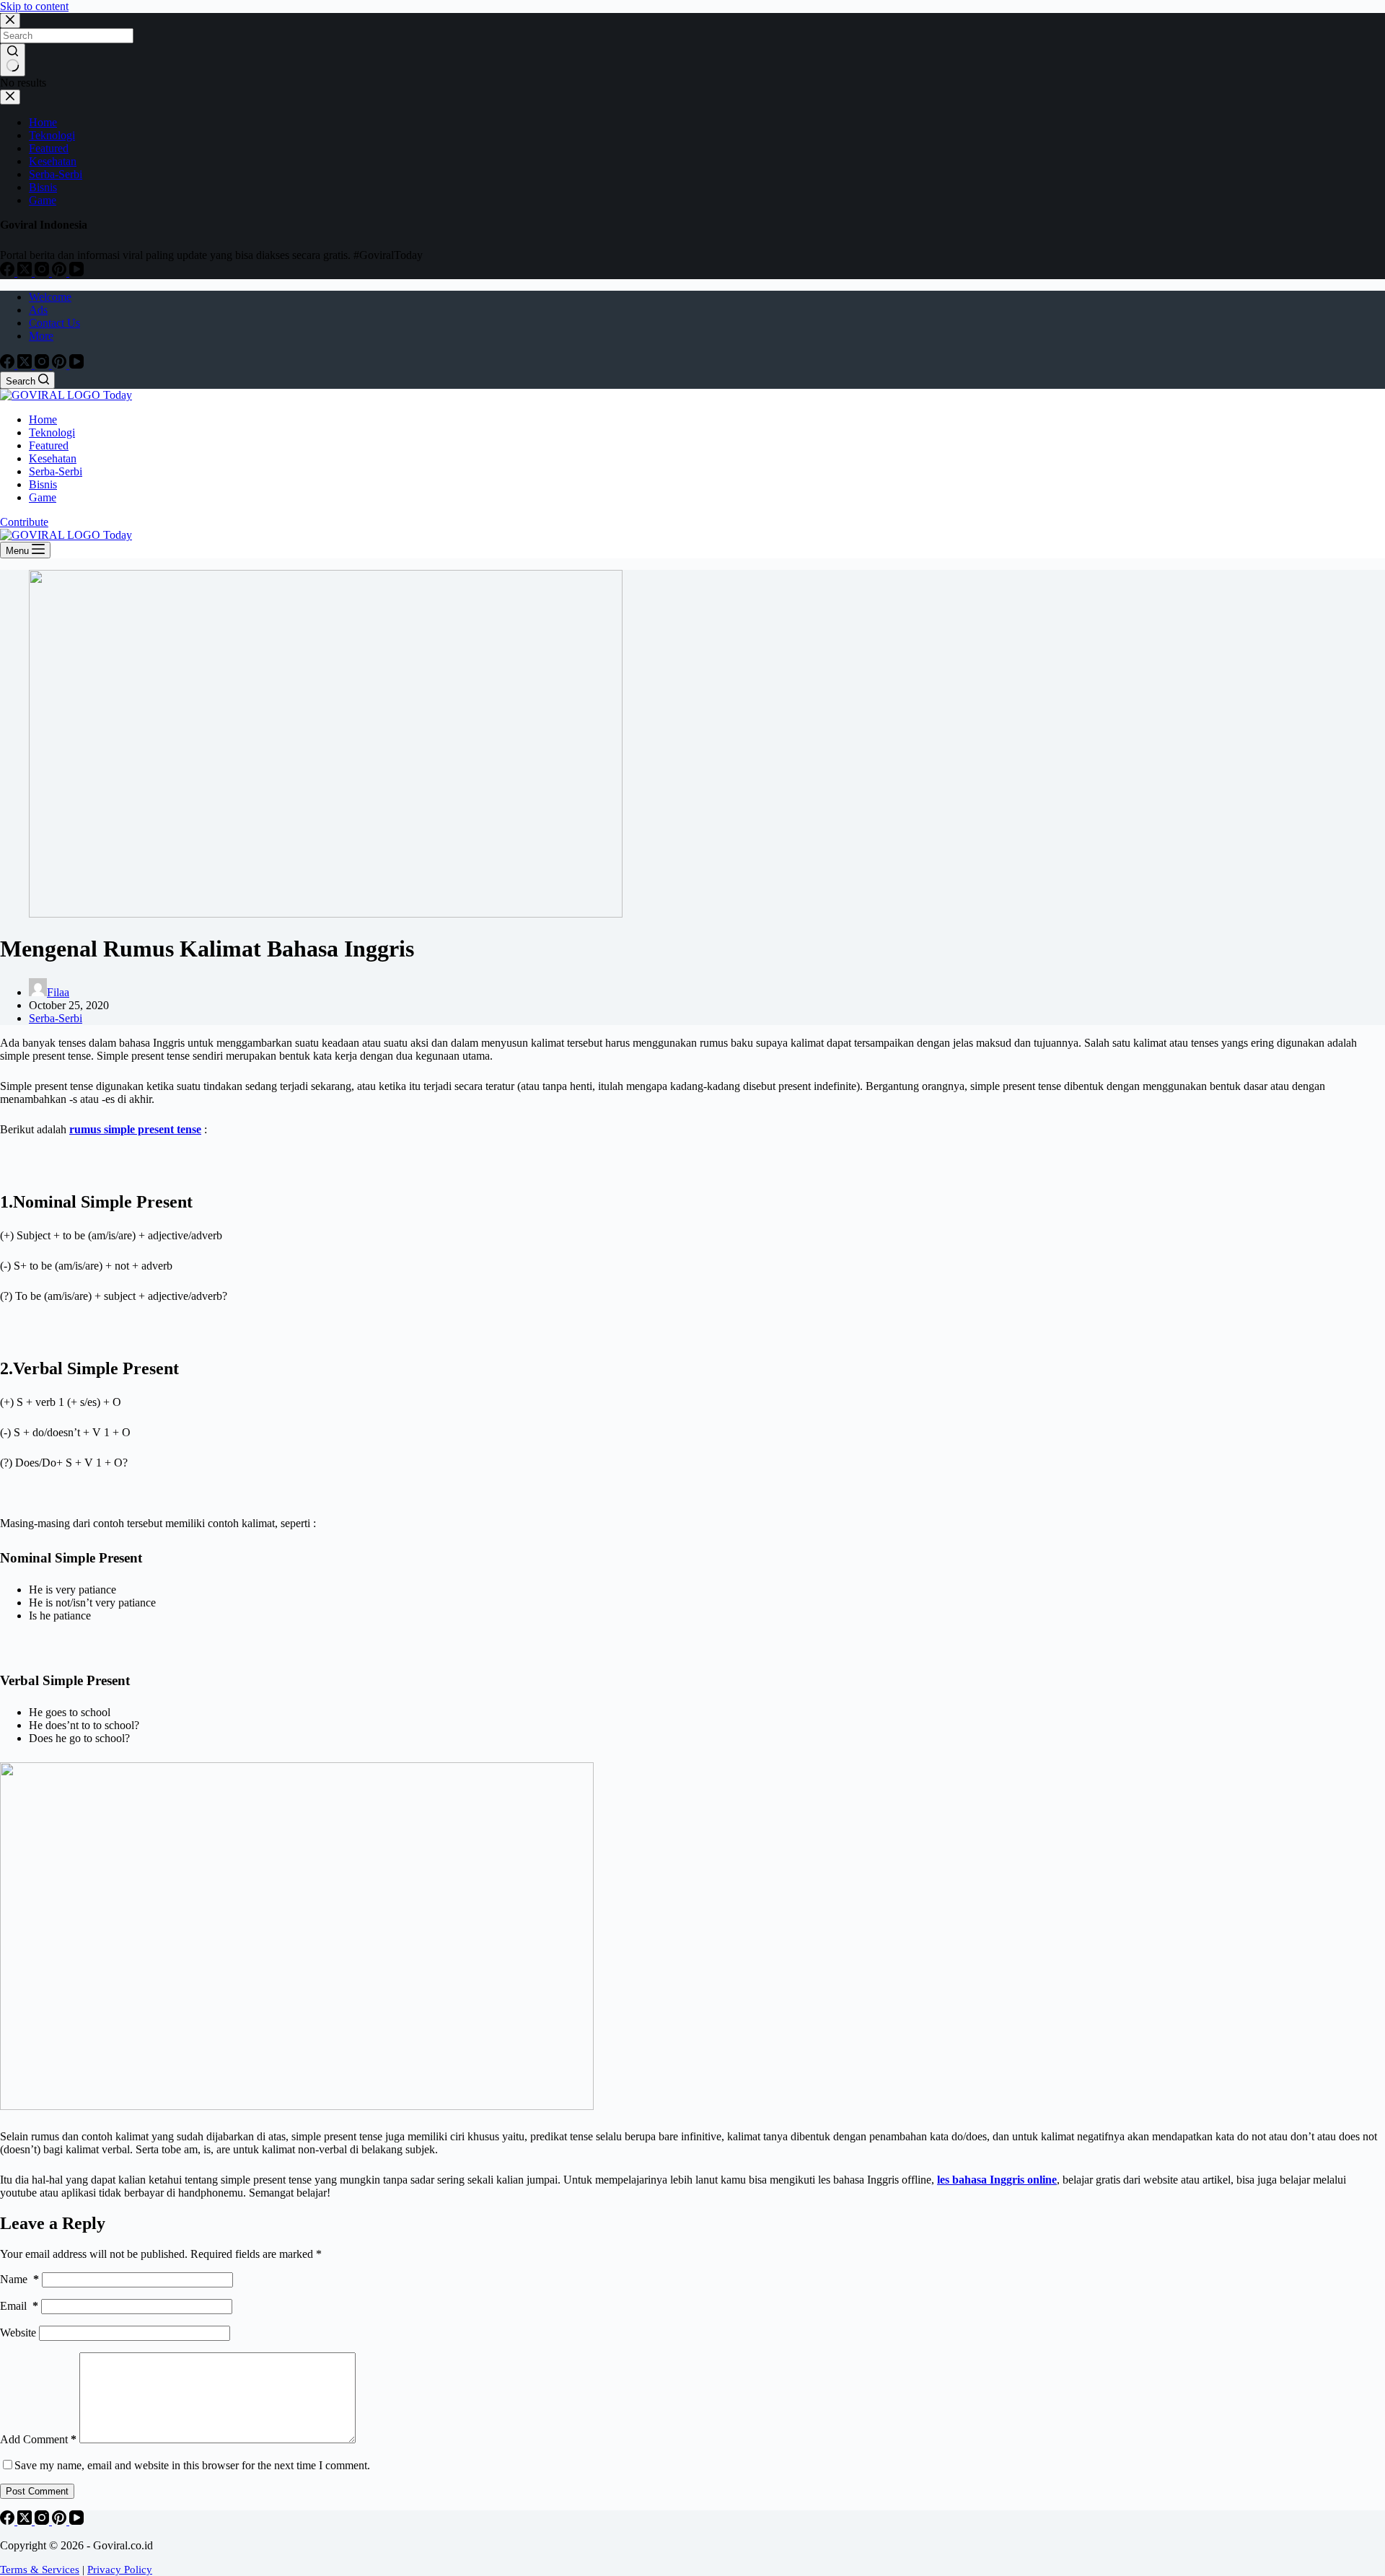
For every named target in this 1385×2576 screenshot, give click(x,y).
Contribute (24, 522)
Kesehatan (53, 458)
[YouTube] (76, 365)
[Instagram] (43, 365)
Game (43, 497)
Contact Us (54, 323)
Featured (49, 445)
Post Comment (37, 2491)
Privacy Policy (120, 2570)
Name (19, 2279)
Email (19, 2306)
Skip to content (34, 6)
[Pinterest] (61, 365)
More (41, 336)
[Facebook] (9, 365)
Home (43, 419)
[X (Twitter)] (26, 365)
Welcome (50, 297)
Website (18, 2333)
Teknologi (52, 432)
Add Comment (38, 2439)
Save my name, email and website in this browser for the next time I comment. (192, 2465)
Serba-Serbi (56, 471)
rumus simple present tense (135, 1129)
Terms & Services (40, 2570)
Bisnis (43, 484)
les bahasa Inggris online (997, 2180)
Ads (38, 310)
